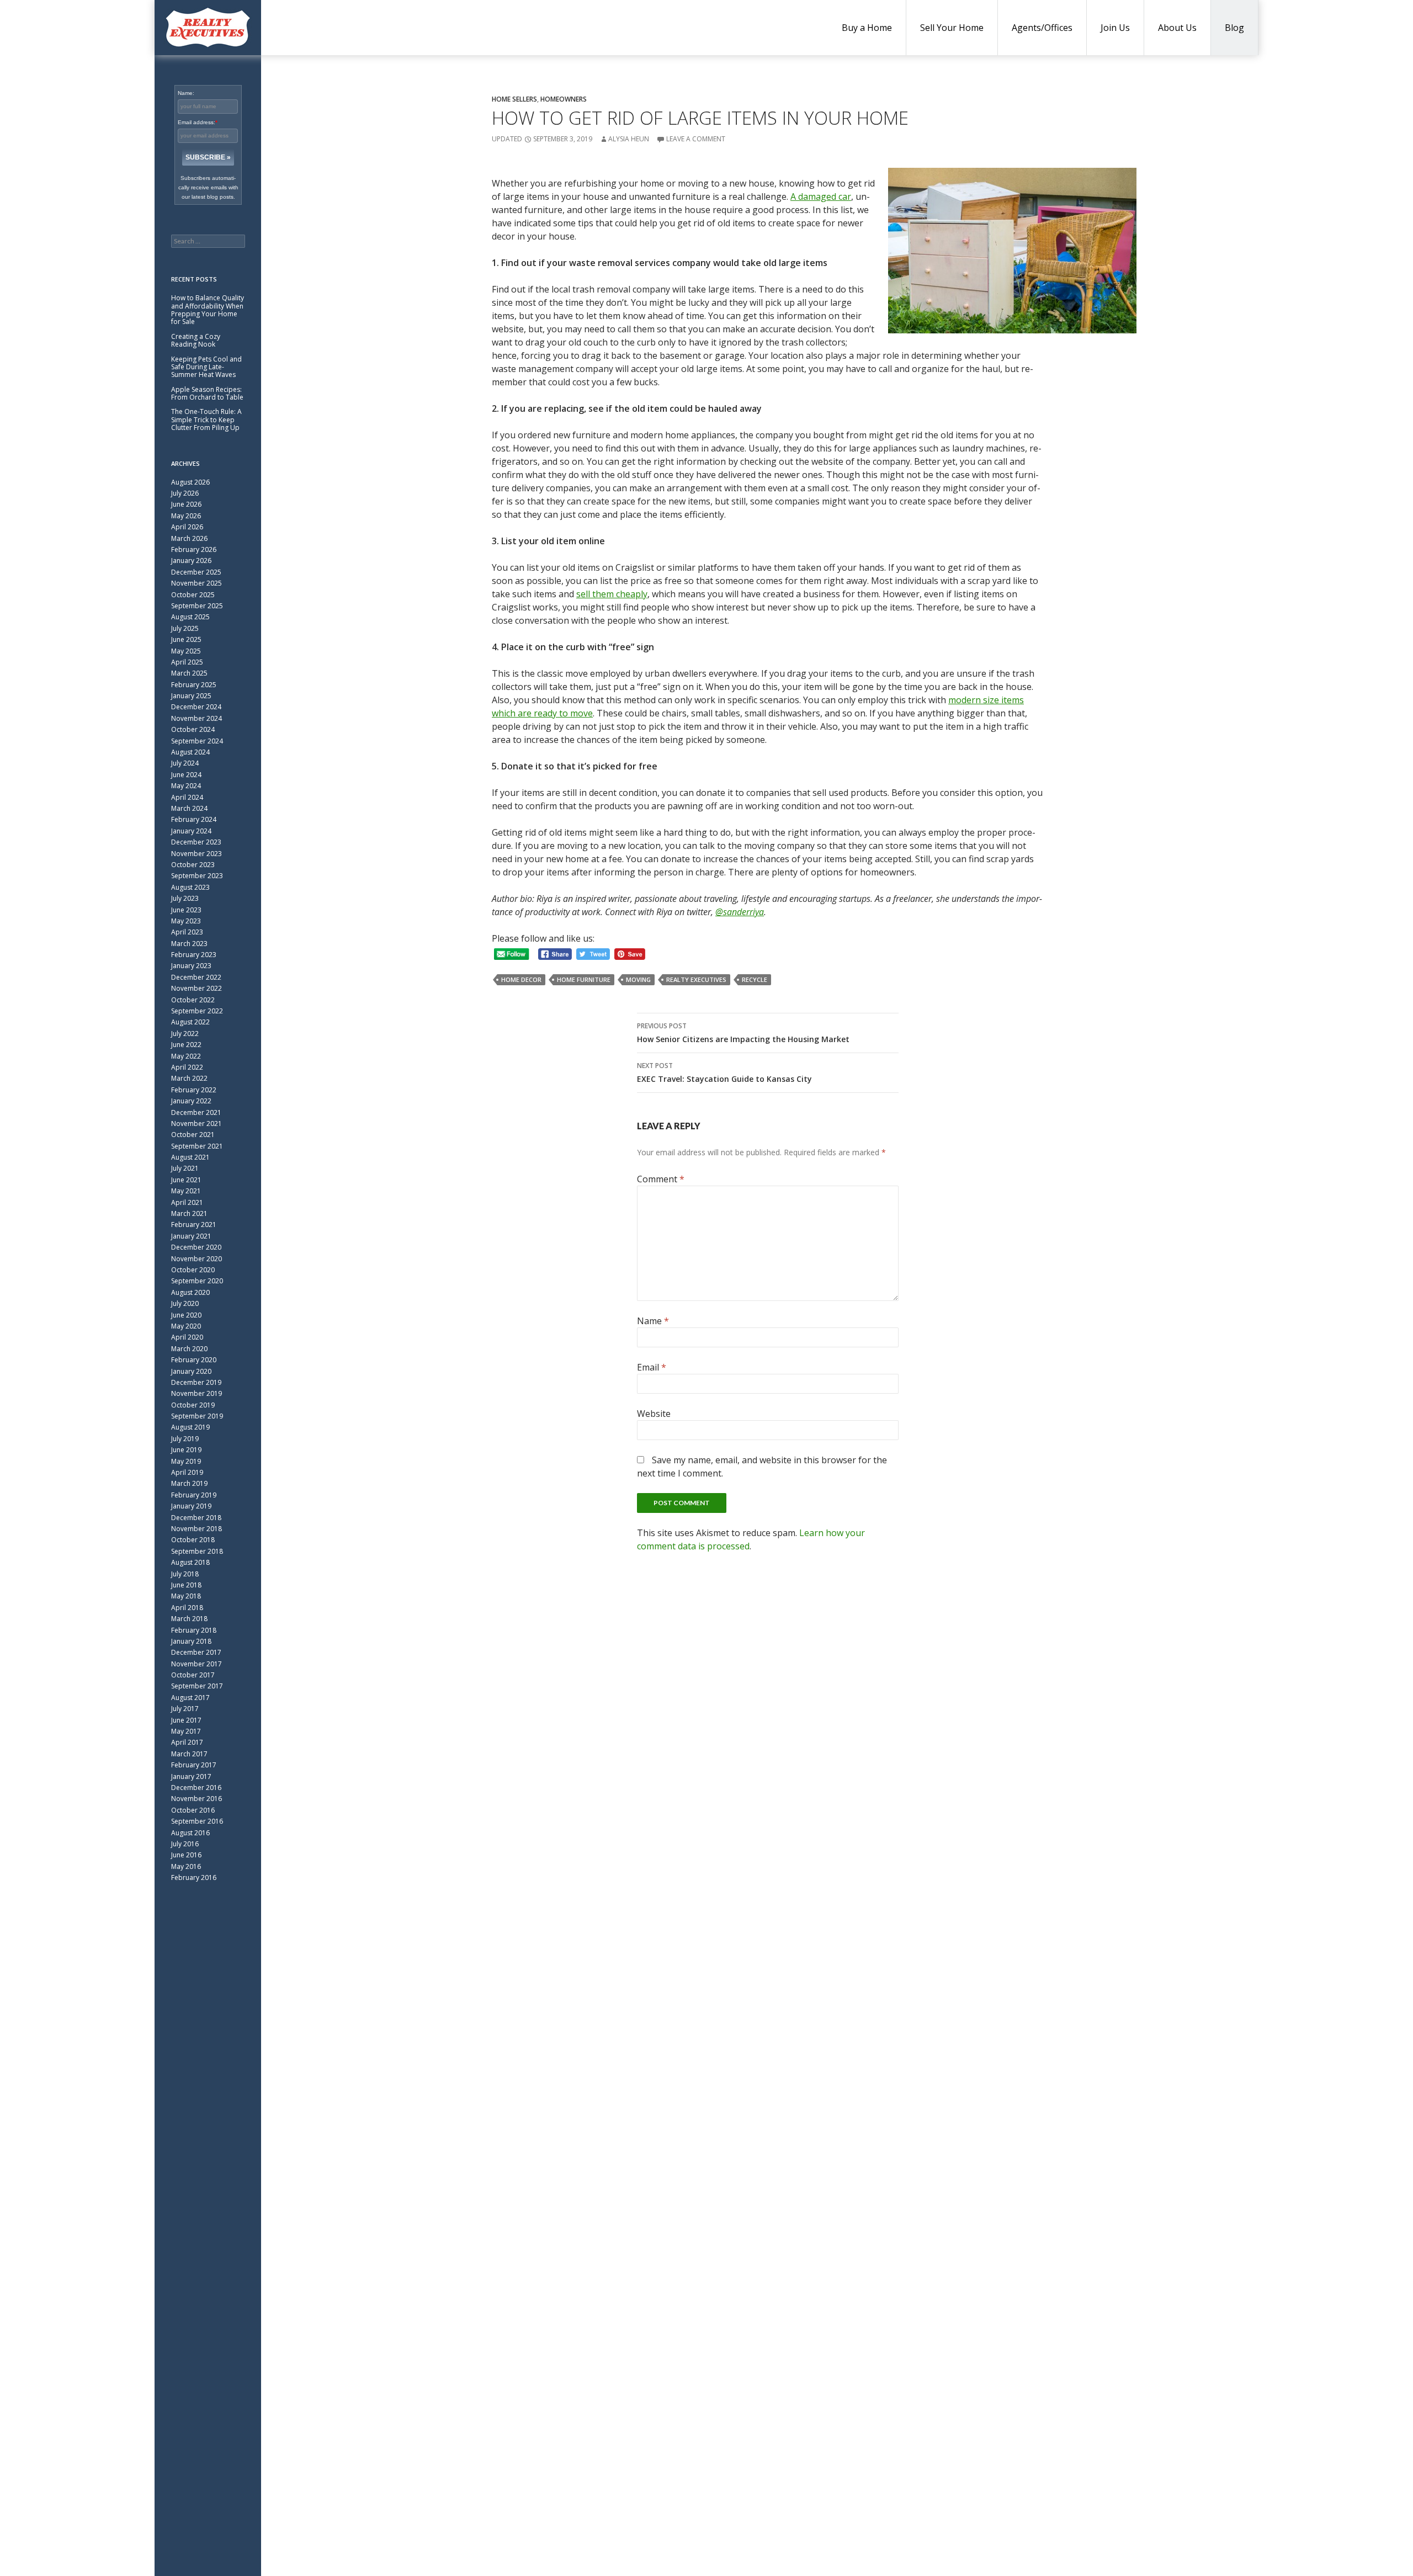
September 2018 (197, 1551)
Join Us (1115, 28)
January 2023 (191, 966)
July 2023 (185, 898)
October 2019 (193, 1405)
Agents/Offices (1042, 28)
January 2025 (191, 696)
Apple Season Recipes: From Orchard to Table (207, 393)
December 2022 (196, 977)
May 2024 (186, 786)
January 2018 (191, 1641)
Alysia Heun (629, 139)
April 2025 (187, 662)
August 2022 (190, 1022)
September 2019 (197, 1416)
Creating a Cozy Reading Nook (196, 340)
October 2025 (193, 595)
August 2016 (190, 1833)
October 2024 (193, 729)
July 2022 (185, 1034)
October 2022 (193, 1000)
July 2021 (185, 1168)
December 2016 (196, 1788)
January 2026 (191, 561)
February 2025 (194, 685)
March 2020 (189, 1349)
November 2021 (196, 1124)
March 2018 (189, 1619)
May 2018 (186, 1596)
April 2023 (187, 932)
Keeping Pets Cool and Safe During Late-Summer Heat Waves (206, 367)
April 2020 (187, 1337)
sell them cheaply (612, 594)
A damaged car (821, 196)
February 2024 (194, 819)
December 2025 (196, 572)
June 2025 (186, 639)
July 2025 (185, 628)
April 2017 (187, 1742)
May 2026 (186, 516)
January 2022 (191, 1101)
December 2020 (196, 1247)
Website (654, 1414)
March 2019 (189, 1483)
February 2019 (194, 1495)
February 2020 (194, 1360)
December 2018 (196, 1518)
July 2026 (185, 493)
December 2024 (196, 707)
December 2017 (196, 1652)
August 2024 (190, 752)
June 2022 (186, 1045)
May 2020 (186, 1326)
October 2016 (193, 1810)
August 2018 (190, 1562)
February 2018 (194, 1630)
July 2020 (185, 1303)
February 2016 (194, 1877)
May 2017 (186, 1731)
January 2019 (191, 1506)
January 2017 (191, 1776)
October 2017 (193, 1675)
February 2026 (194, 549)
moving (638, 979)
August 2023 (190, 887)
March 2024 (189, 808)
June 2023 (186, 910)
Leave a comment (696, 139)
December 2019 (196, 1382)
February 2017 (194, 1765)
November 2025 (196, 583)
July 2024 (185, 763)
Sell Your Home (952, 28)
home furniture (584, 979)
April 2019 (187, 1472)
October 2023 (193, 865)
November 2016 (196, 1799)
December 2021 (196, 1112)
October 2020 (193, 1270)
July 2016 (185, 1844)
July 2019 (185, 1439)
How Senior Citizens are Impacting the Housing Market (743, 1033)
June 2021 (186, 1180)
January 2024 (191, 831)
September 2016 (197, 1821)
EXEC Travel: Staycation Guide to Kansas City (724, 1072)
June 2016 (186, 1855)
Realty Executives (696, 979)
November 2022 (196, 988)
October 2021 (193, 1135)
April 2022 (187, 1067)
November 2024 (196, 718)
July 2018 (185, 1574)
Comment (661, 1179)
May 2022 (186, 1056)
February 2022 (194, 1090)
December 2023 (196, 842)
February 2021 (194, 1225)
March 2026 (189, 538)
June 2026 (186, 504)
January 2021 (191, 1236)
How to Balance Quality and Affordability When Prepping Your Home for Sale (208, 310)
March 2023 (189, 944)
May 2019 (186, 1461)
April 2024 (187, 797)
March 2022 (189, 1078)
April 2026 (187, 527)
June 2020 (186, 1315)
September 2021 (197, 1146)
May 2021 (186, 1191)
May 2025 (186, 651)
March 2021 (189, 1213)
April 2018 (187, 1608)
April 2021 (187, 1202)
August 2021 (190, 1157)
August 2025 (190, 617)
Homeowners (564, 99)
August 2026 (190, 482)
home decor (521, 979)
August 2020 (190, 1292)
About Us (1177, 28)
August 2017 (190, 1698)
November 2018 (196, 1529)
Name (653, 1321)
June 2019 (186, 1450)
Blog (1234, 28)
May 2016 (186, 1866)
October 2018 (193, 1540)
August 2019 (190, 1427)
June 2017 (186, 1720)
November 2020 (196, 1259)
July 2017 (185, 1709)
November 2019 (196, 1393)
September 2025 (197, 606)
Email (652, 1367)
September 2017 (197, 1686)
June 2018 (186, 1585)
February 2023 (194, 955)
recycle (755, 979)
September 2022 (197, 1011)
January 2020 (191, 1371)
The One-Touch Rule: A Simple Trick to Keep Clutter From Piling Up (206, 419)
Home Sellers (514, 99)
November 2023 (196, 854)
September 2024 (197, 741)
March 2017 (189, 1754)
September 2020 (197, 1281)
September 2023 (197, 876)
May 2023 (186, 921)
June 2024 (186, 775)
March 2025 (189, 673)
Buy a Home (867, 28)
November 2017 (196, 1664)
